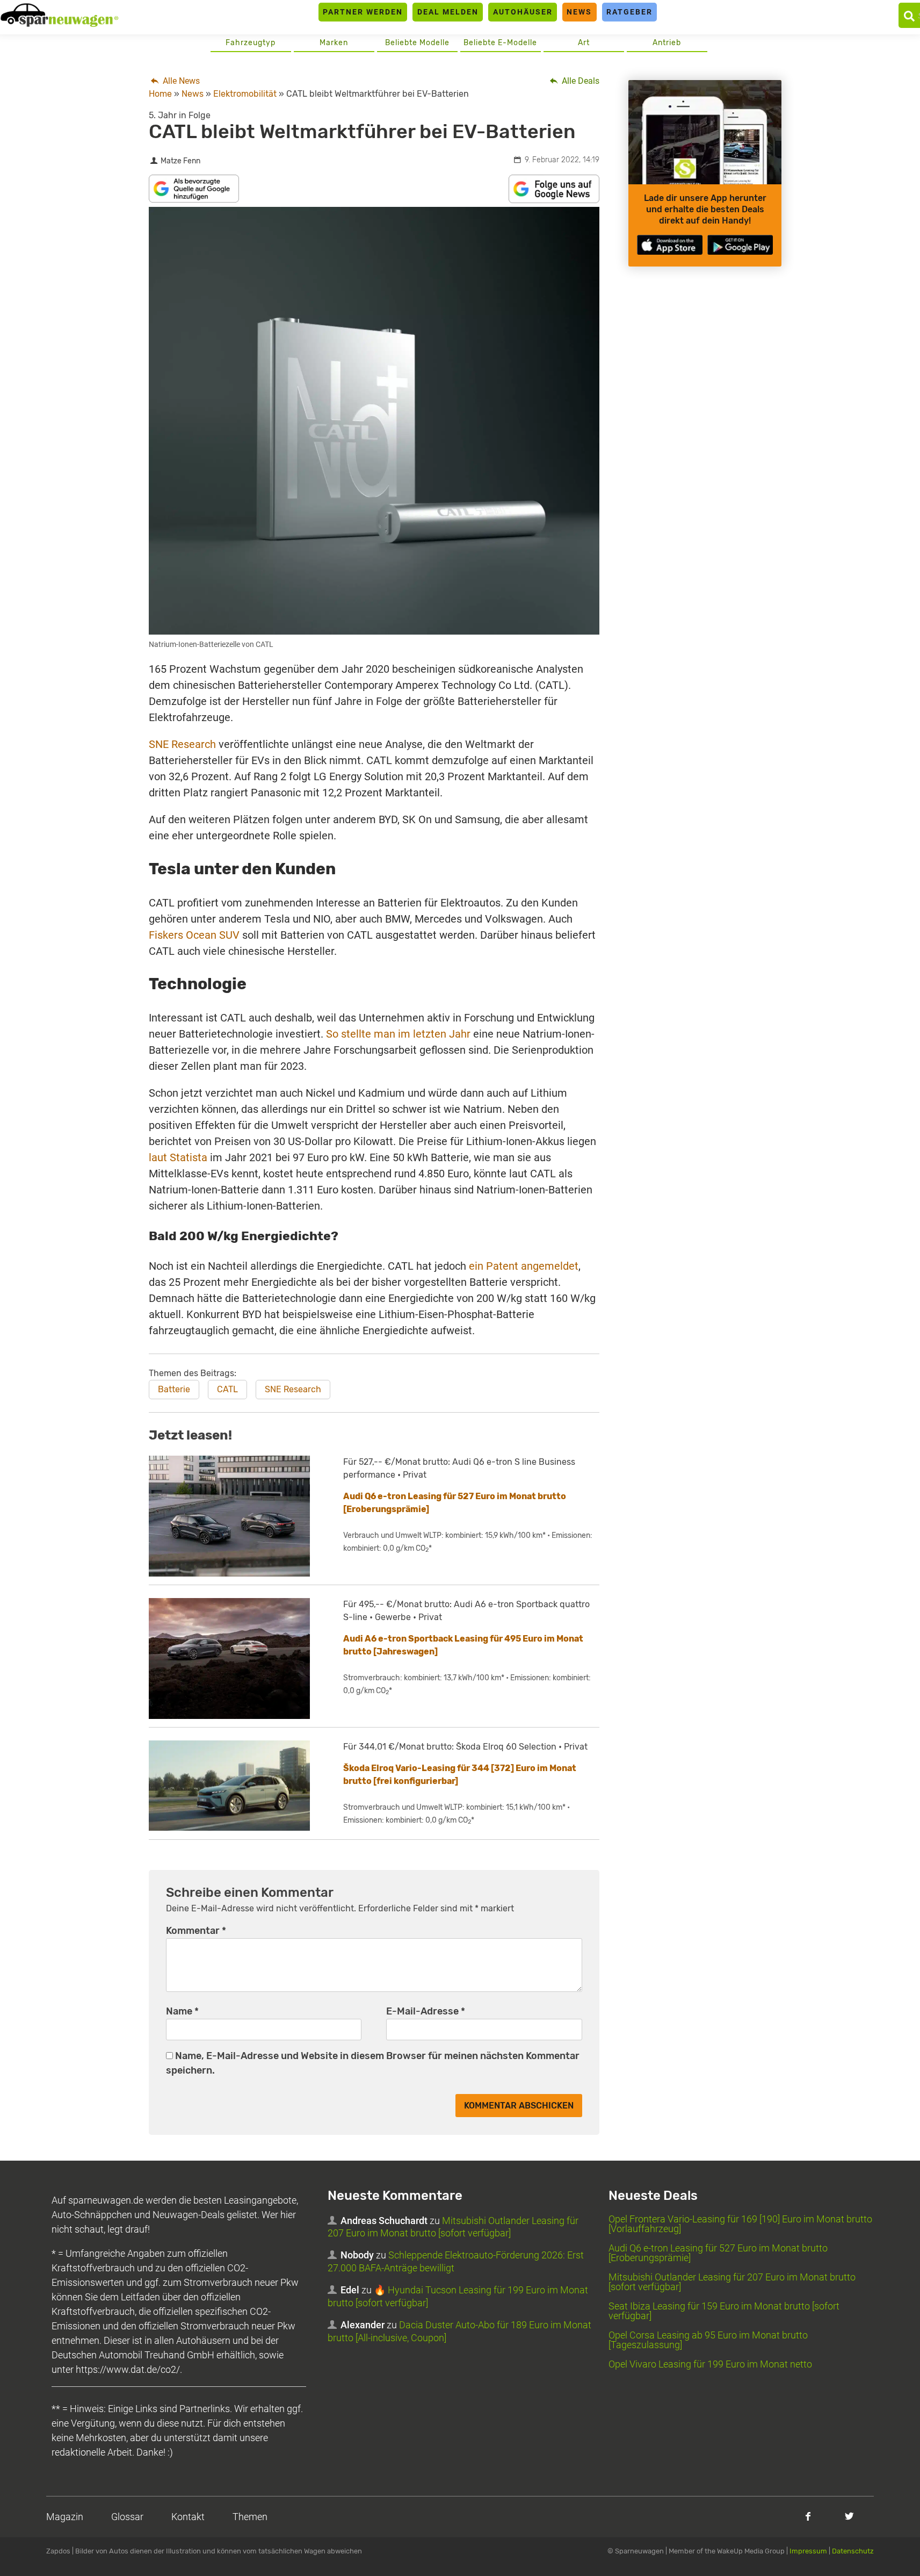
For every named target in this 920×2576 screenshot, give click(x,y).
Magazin (65, 2517)
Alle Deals (579, 81)
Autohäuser (523, 12)
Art (584, 43)
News (579, 12)
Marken (334, 43)
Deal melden (448, 12)
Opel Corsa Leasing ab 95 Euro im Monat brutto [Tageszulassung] (708, 2340)
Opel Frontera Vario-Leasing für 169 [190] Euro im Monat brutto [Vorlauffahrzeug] (740, 2224)
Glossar (127, 2517)
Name (182, 2011)
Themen (250, 2517)
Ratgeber (629, 12)
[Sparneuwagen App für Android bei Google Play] (740, 245)
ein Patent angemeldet (524, 1266)
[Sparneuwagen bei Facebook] (808, 2516)
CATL (227, 1389)
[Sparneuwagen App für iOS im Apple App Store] (670, 245)
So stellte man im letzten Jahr (398, 1034)
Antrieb (667, 43)
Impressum (808, 2551)
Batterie (174, 1389)
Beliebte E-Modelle (500, 43)
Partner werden (363, 12)
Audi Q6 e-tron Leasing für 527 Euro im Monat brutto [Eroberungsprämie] (718, 2253)
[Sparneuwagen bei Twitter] (849, 2516)
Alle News (180, 81)
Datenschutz (853, 2551)
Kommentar (196, 1931)
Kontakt (188, 2517)
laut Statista (178, 1157)
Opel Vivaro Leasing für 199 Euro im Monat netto (710, 2364)
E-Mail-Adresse (426, 2011)
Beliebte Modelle (417, 43)
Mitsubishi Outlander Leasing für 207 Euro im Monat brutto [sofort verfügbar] (732, 2282)
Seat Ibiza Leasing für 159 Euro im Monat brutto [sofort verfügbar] (724, 2311)
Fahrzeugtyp (251, 43)
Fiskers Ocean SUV (194, 935)
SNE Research (182, 744)
